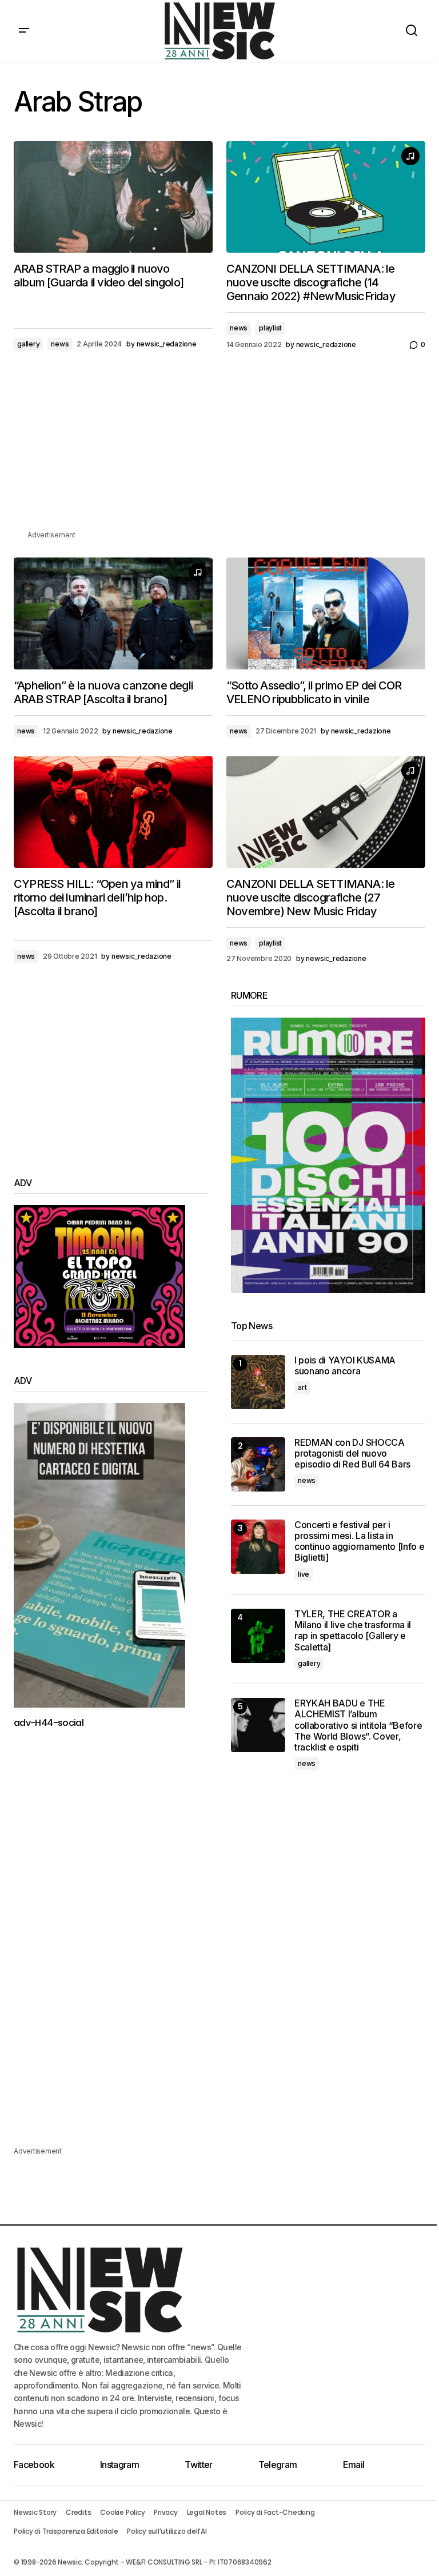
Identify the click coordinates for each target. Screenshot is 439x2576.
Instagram (119, 2465)
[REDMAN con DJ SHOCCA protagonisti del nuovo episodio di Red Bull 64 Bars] (258, 1464)
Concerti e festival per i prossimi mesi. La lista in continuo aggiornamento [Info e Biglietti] (359, 1542)
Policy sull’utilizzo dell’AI (167, 2531)
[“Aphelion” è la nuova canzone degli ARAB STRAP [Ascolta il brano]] (113, 613)
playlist (270, 328)
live (304, 1574)
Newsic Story (35, 2512)
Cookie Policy (122, 2512)
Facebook (34, 2465)
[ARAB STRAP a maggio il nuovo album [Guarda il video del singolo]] (113, 197)
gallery (28, 344)
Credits (78, 2512)
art (302, 1387)
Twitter (199, 2465)
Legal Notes (207, 2512)
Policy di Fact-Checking (275, 2512)
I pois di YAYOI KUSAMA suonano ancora (345, 1366)
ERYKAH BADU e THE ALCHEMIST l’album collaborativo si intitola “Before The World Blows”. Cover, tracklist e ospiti (358, 1725)
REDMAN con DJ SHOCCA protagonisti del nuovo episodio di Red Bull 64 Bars (352, 1454)
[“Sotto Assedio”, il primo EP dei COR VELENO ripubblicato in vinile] (326, 613)
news (60, 344)
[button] (24, 31)
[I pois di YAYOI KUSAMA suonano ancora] (258, 1382)
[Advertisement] (219, 449)
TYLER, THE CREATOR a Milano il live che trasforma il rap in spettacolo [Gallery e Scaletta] (353, 1631)
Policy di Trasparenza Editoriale (66, 2531)
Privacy (165, 2512)
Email (354, 2465)
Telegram (278, 2465)
